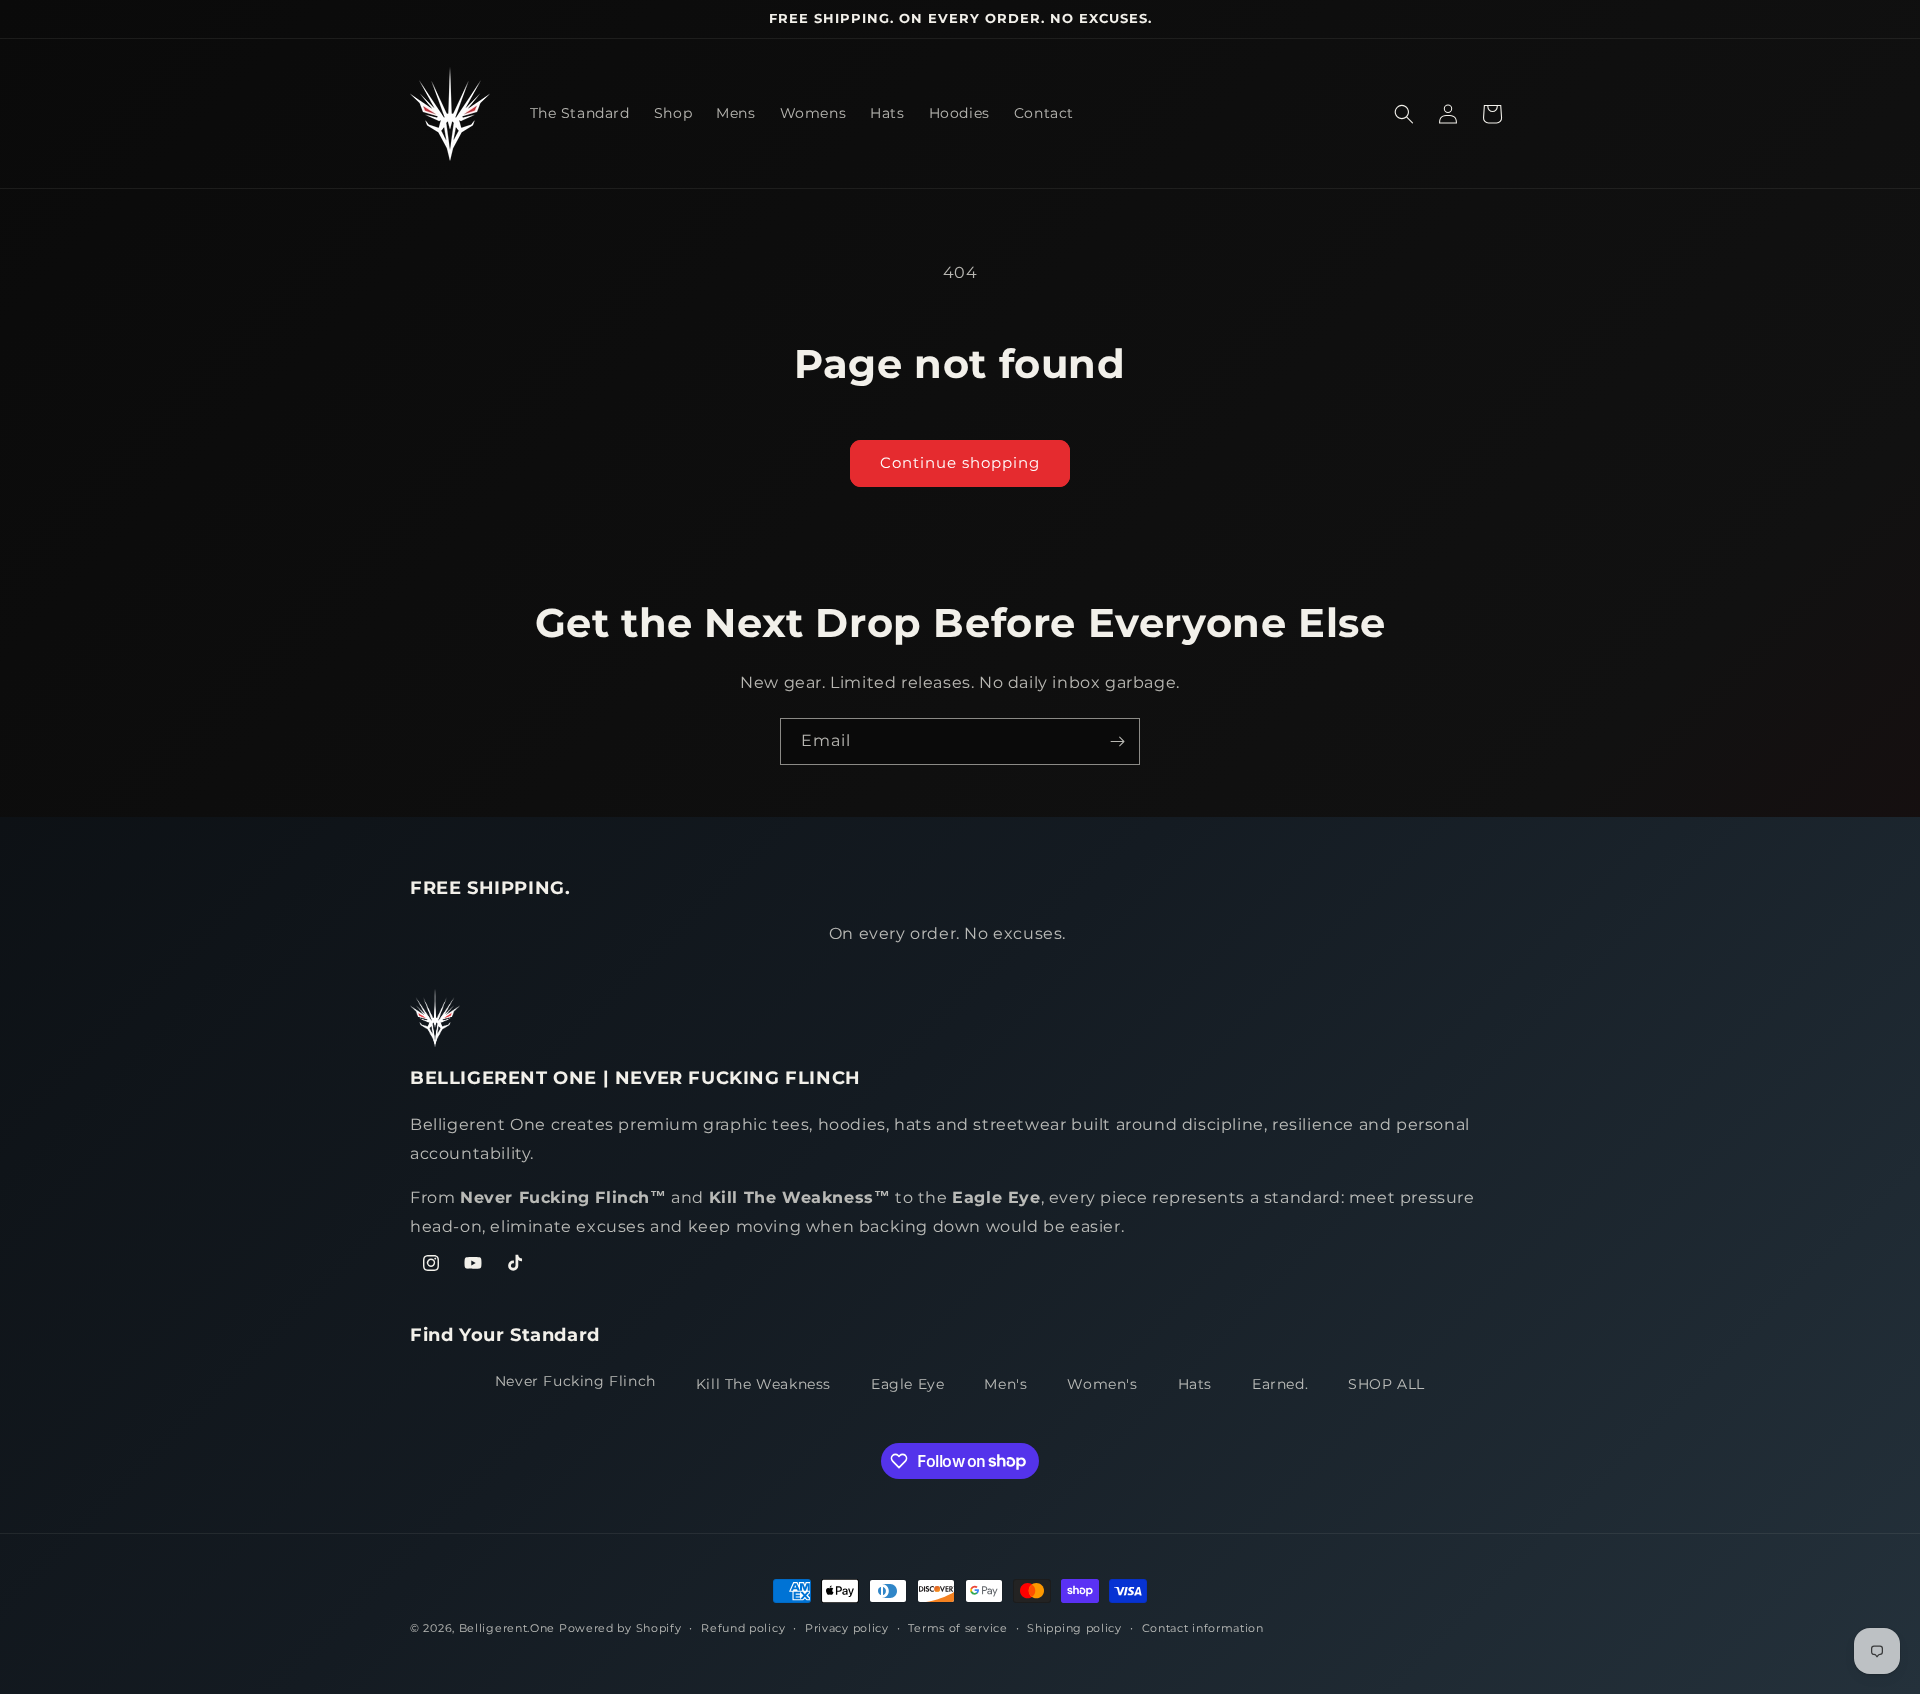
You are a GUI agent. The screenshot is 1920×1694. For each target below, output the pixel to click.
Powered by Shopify (620, 1628)
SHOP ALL (1386, 1384)
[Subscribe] (1117, 741)
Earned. (1280, 1384)
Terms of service (957, 1627)
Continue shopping (960, 462)
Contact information (1203, 1627)
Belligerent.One (507, 1628)
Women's (1102, 1384)
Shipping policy (1074, 1627)
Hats (1195, 1384)
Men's (1005, 1384)
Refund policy (743, 1627)
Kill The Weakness (763, 1384)
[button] (1404, 114)
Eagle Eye (907, 1384)
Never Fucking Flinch (575, 1381)
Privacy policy (847, 1627)
